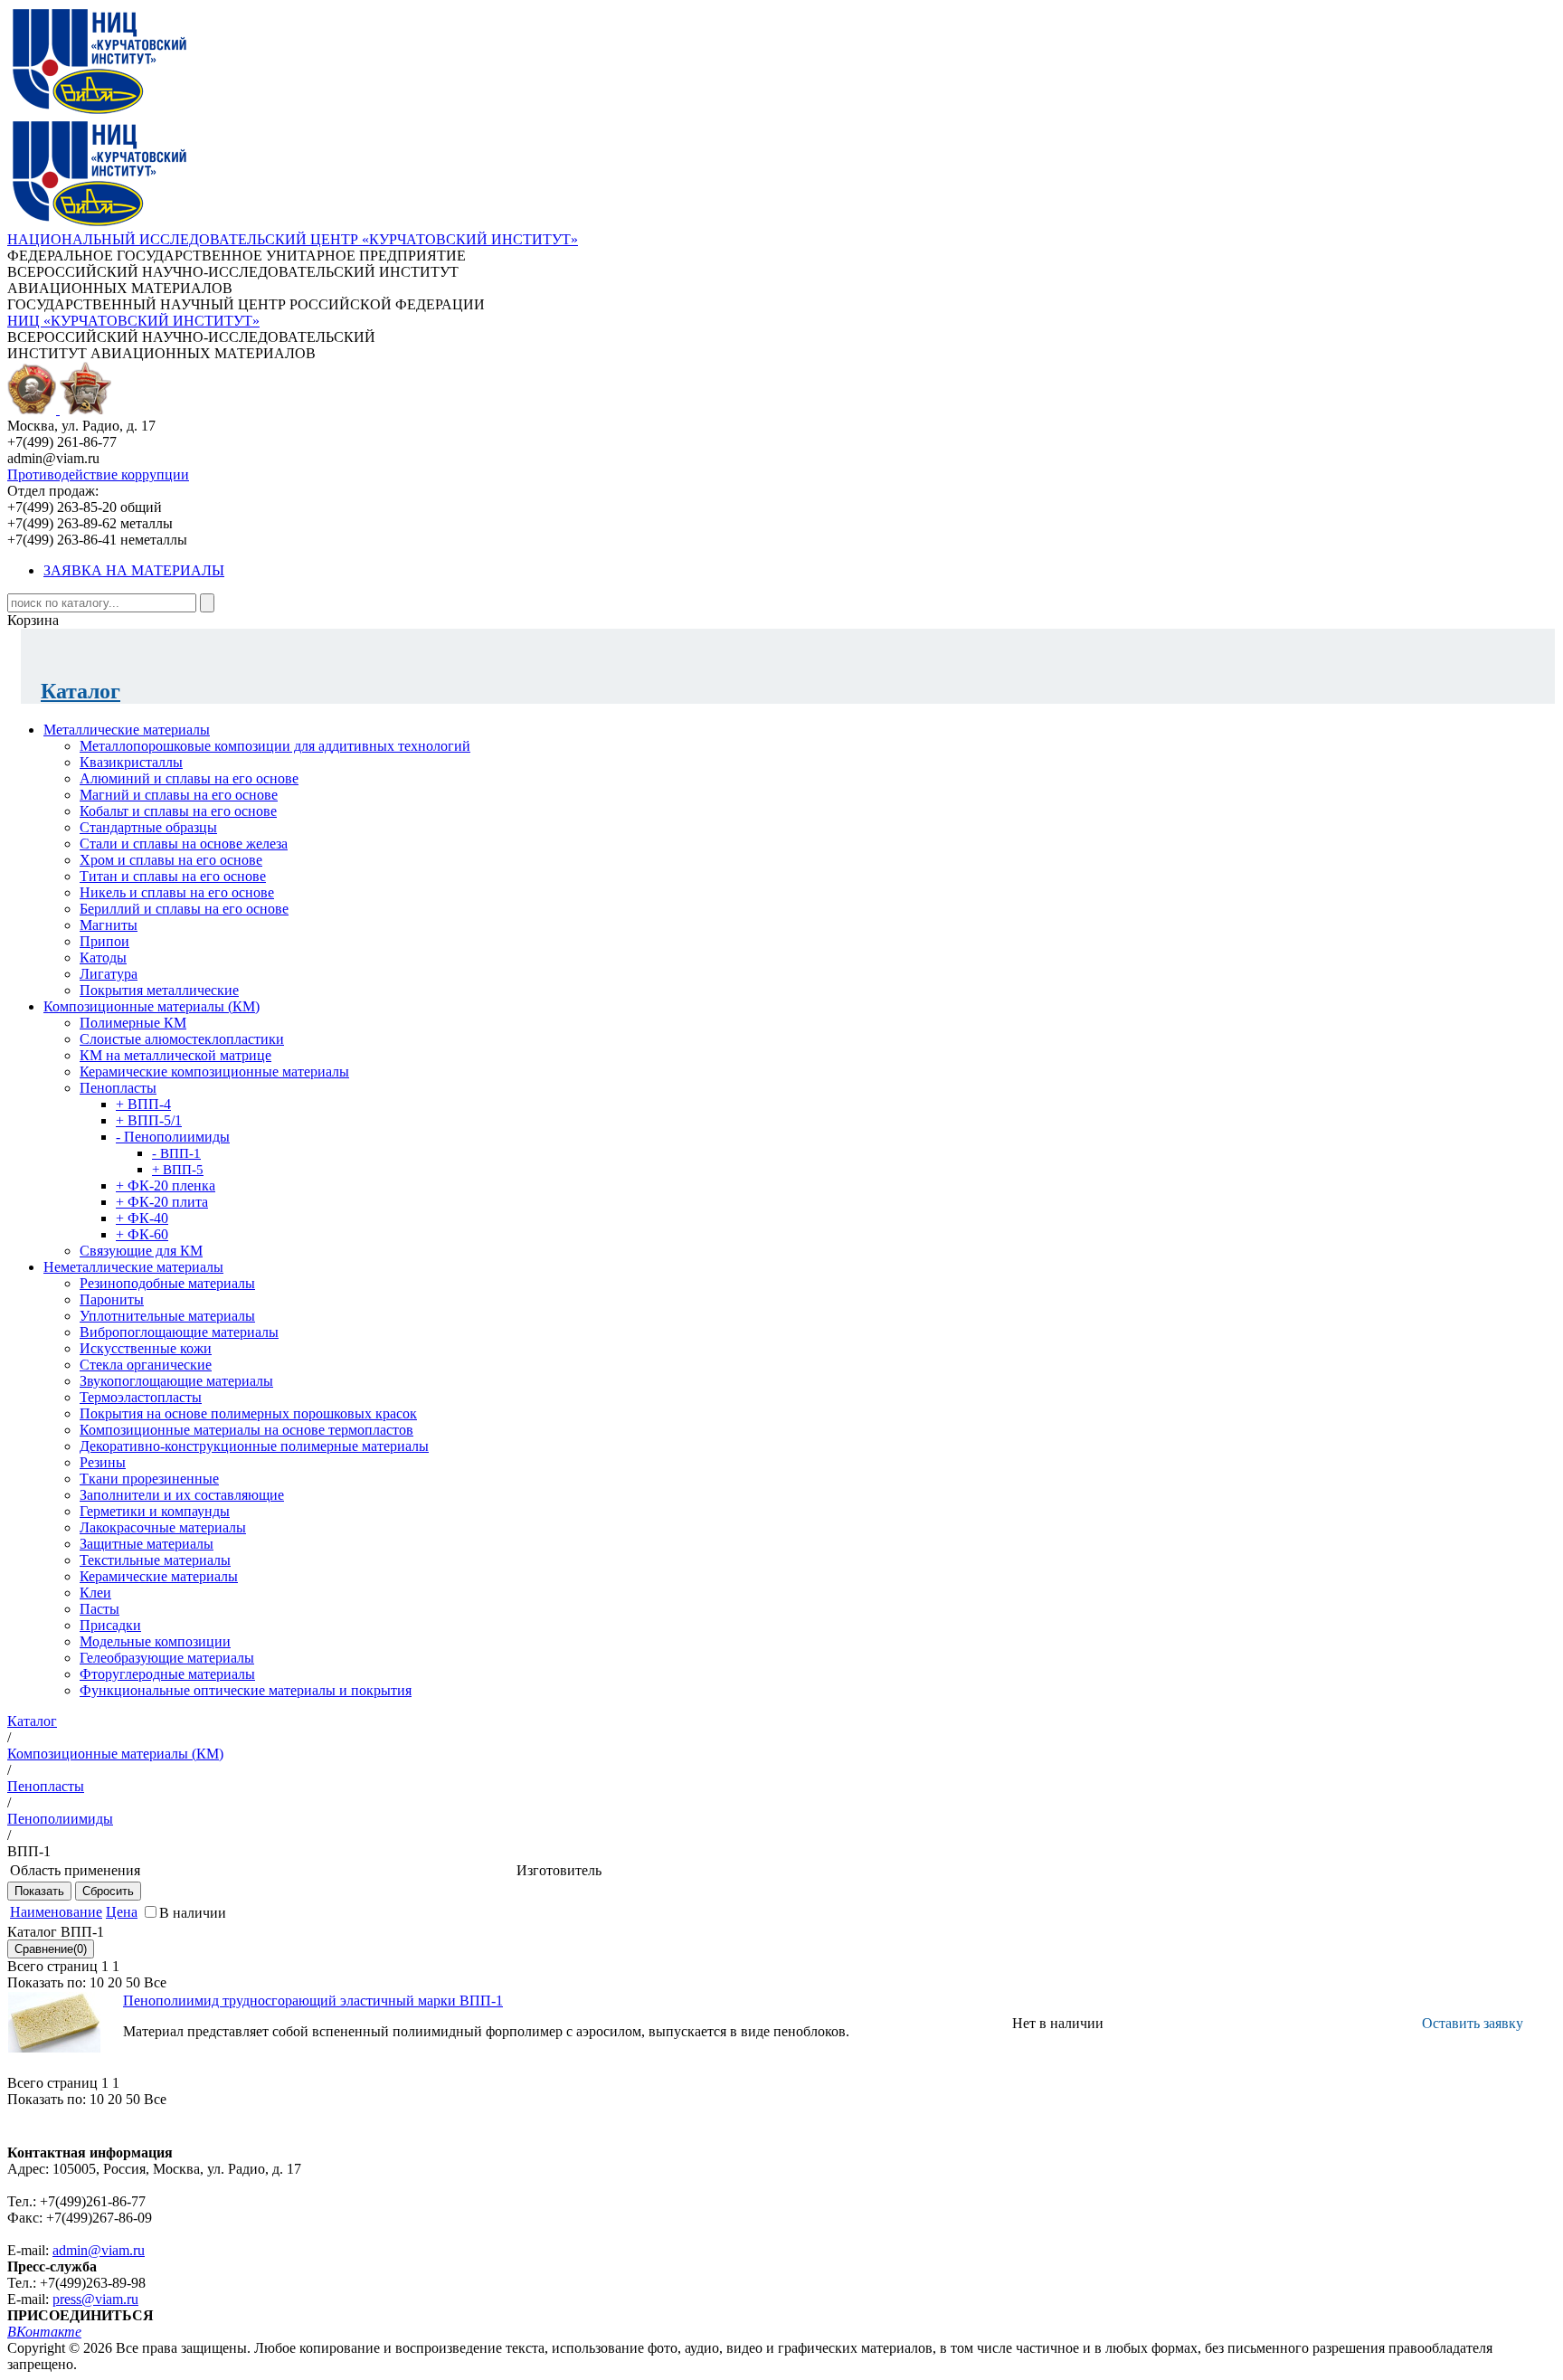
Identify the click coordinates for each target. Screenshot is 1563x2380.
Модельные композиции (155, 1641)
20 (115, 1982)
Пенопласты (118, 1088)
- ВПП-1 (176, 1153)
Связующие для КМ (141, 1251)
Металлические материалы (127, 730)
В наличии (193, 1913)
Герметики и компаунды (155, 1511)
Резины (103, 1462)
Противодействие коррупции (98, 474)
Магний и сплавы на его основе (179, 795)
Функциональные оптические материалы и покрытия (246, 1690)
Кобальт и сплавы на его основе (178, 811)
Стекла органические (146, 1365)
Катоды (103, 958)
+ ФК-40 (142, 1218)
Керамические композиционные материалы (214, 1071)
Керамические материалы (159, 1576)
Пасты (99, 1609)
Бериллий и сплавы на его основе (184, 909)
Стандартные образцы (148, 827)
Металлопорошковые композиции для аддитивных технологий (275, 746)
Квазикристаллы (131, 762)
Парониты (112, 1299)
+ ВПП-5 (178, 1170)
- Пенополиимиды (173, 1137)
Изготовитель (559, 1870)
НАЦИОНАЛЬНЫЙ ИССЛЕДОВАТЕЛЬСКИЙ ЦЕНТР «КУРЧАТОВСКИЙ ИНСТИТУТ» (293, 239)
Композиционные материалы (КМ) (152, 1006)
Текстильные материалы (155, 1560)
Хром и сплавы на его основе (171, 860)
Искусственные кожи (146, 1348)
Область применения (75, 1870)
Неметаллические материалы (133, 1267)
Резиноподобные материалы (167, 1283)
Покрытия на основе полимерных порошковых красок (248, 1413)
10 (97, 1982)
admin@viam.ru (99, 2250)
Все (155, 1982)
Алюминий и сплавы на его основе (189, 778)
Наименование (56, 1912)
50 (133, 1982)
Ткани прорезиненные (149, 1479)
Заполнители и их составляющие (182, 1495)
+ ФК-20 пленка (166, 1185)
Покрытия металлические (159, 990)
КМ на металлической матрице (175, 1055)
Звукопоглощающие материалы (176, 1381)
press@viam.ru (95, 2299)
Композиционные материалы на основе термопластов (246, 1430)
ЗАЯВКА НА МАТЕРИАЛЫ (134, 570)
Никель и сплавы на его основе (177, 892)
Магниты (109, 925)
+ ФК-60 (142, 1234)
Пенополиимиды (60, 1819)
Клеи (95, 1593)
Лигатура (109, 974)
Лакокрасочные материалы (163, 1527)
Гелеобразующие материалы (167, 1658)
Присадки (110, 1625)
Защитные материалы (147, 1544)
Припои (104, 941)
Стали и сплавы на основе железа (184, 844)
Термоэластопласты (141, 1397)
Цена (122, 1912)
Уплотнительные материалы (167, 1316)
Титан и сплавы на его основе (173, 876)
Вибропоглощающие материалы (179, 1332)
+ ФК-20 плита (162, 1202)
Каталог (81, 691)
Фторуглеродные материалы (167, 1674)
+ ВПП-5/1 (149, 1120)
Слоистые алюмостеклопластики (182, 1039)
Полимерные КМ (133, 1023)
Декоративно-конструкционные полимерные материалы (254, 1446)
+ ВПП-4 (143, 1104)
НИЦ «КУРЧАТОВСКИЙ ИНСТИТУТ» (133, 321)
